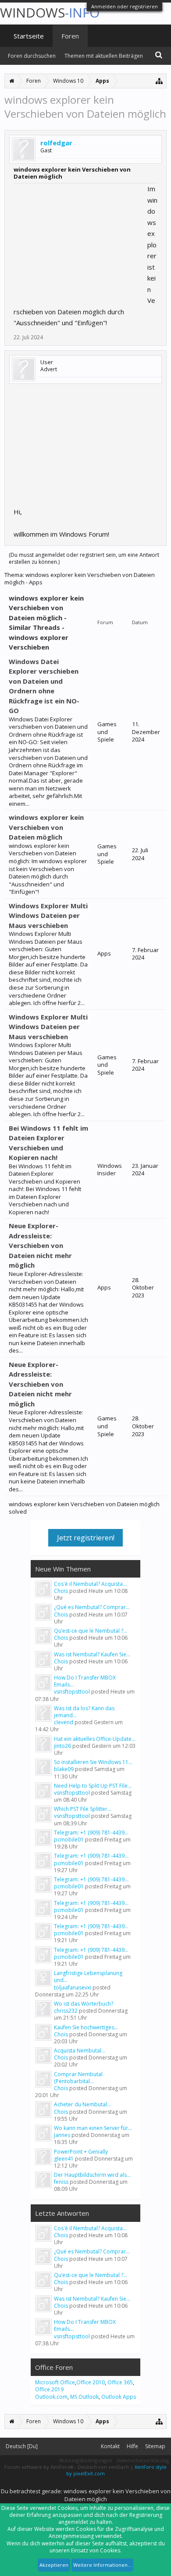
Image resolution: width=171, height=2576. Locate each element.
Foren (70, 36)
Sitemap (155, 2446)
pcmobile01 (69, 1840)
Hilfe (132, 2446)
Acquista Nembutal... (80, 2051)
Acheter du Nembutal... (82, 2104)
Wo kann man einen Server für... (93, 2128)
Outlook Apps (119, 2397)
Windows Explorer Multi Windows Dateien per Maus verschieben (48, 915)
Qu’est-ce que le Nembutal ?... (91, 1631)
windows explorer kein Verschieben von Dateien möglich (46, 827)
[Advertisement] (79, 238)
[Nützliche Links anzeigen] (159, 81)
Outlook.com (51, 2397)
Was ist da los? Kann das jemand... (84, 1712)
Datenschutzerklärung (143, 2460)
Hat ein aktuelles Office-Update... (95, 1739)
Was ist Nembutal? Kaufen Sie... (92, 1654)
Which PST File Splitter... (83, 1809)
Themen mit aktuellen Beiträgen (104, 56)
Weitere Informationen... (102, 2565)
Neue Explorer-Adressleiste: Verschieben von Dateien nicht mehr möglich (40, 1245)
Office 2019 (49, 2389)
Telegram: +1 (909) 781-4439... (91, 1833)
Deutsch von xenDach (104, 2467)
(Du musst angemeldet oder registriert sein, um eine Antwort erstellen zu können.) (84, 558)
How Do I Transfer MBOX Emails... (85, 1681)
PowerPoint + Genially (81, 2152)
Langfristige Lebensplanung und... (88, 1977)
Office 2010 (91, 2382)
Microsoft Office (55, 2382)
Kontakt (110, 2446)
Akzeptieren (54, 2565)
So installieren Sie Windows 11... (93, 1762)
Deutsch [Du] (22, 2446)
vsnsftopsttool (72, 1692)
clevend (64, 1722)
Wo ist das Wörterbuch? (84, 2004)
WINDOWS (50, 12)
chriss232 (66, 2011)
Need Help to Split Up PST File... (93, 1786)
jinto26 (62, 1746)
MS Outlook (84, 2397)
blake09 (64, 1769)
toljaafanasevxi (73, 1987)
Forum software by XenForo (39, 2467)
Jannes (62, 2135)
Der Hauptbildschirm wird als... (92, 2175)
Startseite (29, 36)
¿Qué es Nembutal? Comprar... (92, 1607)
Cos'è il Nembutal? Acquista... (90, 1584)
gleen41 (64, 2159)
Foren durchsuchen (32, 56)
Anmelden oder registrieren (125, 6)
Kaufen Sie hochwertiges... (86, 2027)
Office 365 (120, 2382)
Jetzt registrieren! (86, 1538)
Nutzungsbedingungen (86, 2460)
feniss (61, 2182)
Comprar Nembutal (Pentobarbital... (78, 2078)
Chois (61, 1591)
